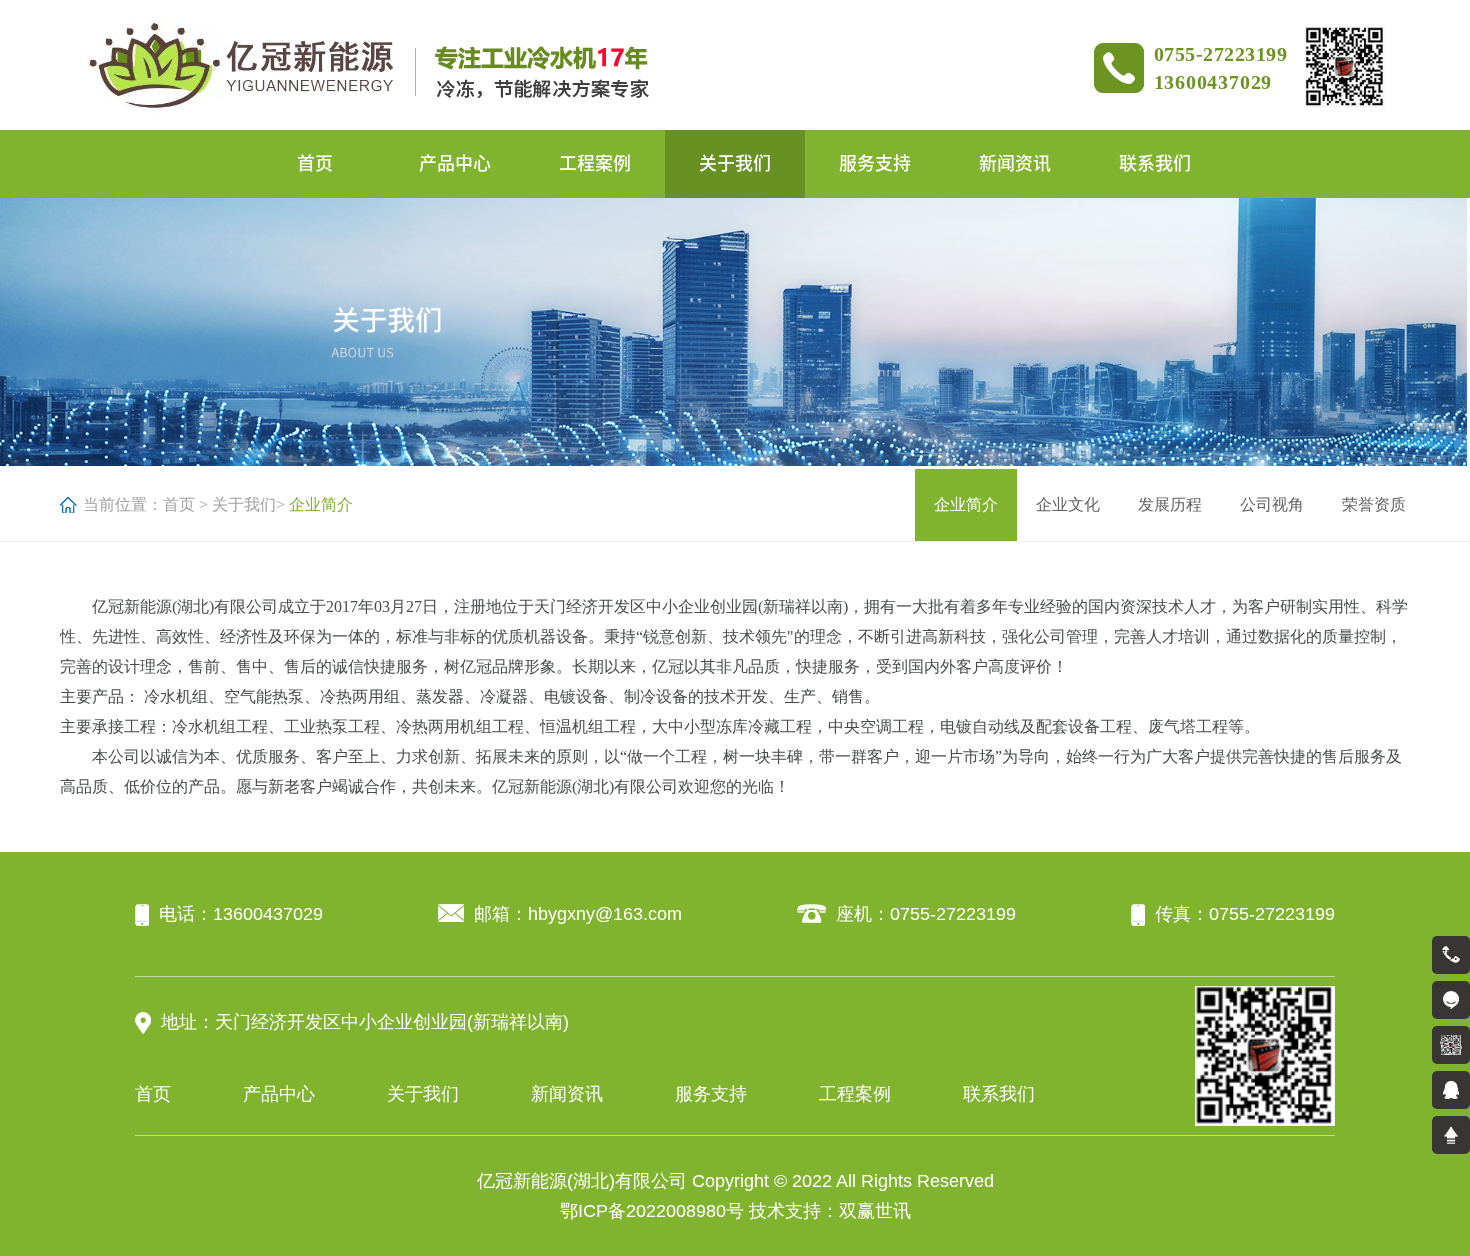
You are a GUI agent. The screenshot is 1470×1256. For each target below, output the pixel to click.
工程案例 (595, 163)
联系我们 (1155, 163)
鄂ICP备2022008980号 (652, 1211)
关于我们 (735, 163)
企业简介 (966, 504)
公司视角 (1272, 504)
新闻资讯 (1015, 163)
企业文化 (1068, 504)
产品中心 (455, 163)
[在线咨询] (1451, 1000)
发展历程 (1170, 504)
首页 (315, 163)
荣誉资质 (1374, 504)
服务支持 (875, 163)
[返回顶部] (1451, 1135)
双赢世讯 (875, 1211)
